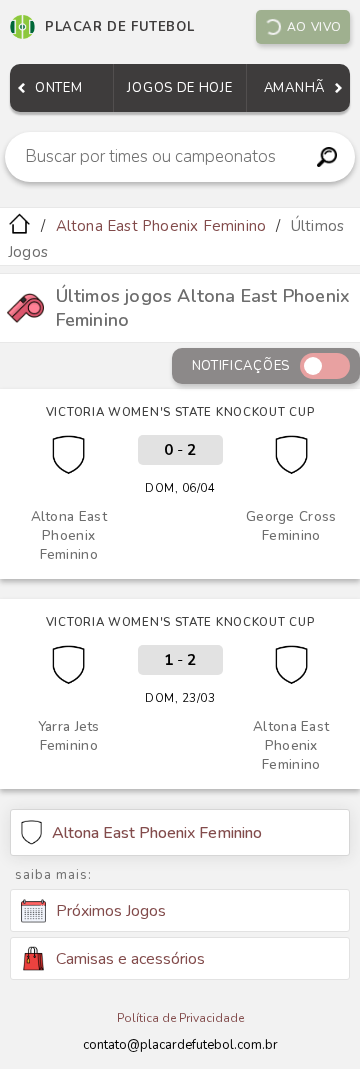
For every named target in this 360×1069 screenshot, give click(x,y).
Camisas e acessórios (130, 959)
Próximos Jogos (111, 911)
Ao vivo (314, 27)
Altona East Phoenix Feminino (161, 226)
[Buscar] (326, 157)
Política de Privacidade (180, 1018)
